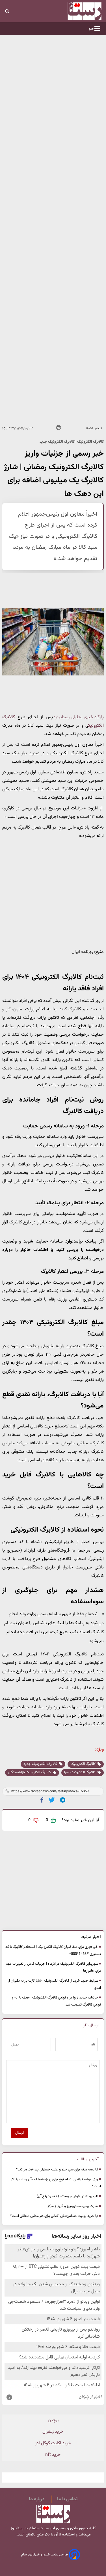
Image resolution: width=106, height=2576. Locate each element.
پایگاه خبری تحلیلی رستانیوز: (79, 717)
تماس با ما (67, 2499)
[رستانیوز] (77, 11)
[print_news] (59, 428)
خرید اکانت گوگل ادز (53, 2443)
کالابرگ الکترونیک (83, 1764)
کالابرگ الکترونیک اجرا (80, 1772)
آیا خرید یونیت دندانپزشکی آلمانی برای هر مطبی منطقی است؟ (54, 2216)
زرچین (53, 2420)
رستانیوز (17, 2528)
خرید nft (53, 2455)
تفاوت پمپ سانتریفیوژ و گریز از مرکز (73, 2206)
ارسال (20, 2133)
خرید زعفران (53, 2432)
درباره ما (37, 2499)
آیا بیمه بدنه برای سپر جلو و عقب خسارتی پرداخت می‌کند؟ (57, 2170)
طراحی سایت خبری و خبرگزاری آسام (45, 2555)
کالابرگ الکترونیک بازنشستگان (30, 1772)
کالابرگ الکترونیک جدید (41, 1764)
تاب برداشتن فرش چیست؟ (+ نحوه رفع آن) (67, 2196)
